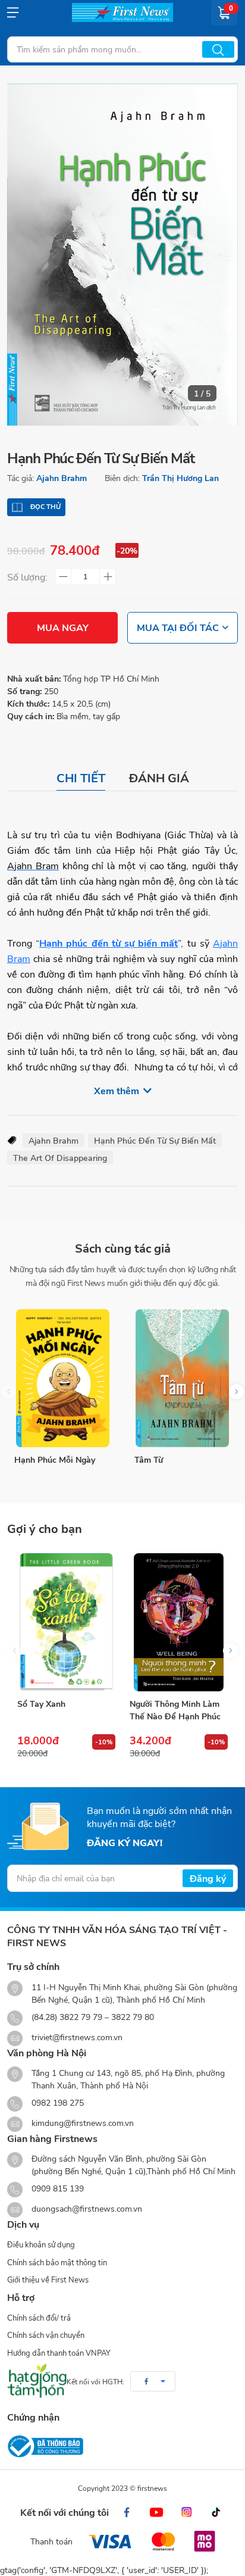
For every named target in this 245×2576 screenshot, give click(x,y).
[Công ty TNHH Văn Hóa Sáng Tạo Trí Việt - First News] (122, 13)
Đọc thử (45, 507)
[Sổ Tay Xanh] (66, 1622)
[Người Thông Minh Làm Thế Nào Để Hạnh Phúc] (179, 1622)
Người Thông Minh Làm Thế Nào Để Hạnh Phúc (175, 1710)
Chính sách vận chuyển (46, 2335)
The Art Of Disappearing (60, 1158)
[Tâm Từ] (183, 1378)
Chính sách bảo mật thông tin (57, 2262)
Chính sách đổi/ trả (39, 2318)
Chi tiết (81, 778)
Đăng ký (208, 1878)
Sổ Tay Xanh (41, 1704)
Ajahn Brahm (62, 478)
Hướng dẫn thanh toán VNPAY (59, 2353)
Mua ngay (63, 627)
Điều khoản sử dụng (41, 2244)
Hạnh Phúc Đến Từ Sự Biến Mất (155, 1140)
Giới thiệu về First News (48, 2280)
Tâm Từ (149, 1459)
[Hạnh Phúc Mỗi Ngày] (63, 1378)
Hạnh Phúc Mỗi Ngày (55, 1459)
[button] (236, 1392)
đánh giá (159, 778)
